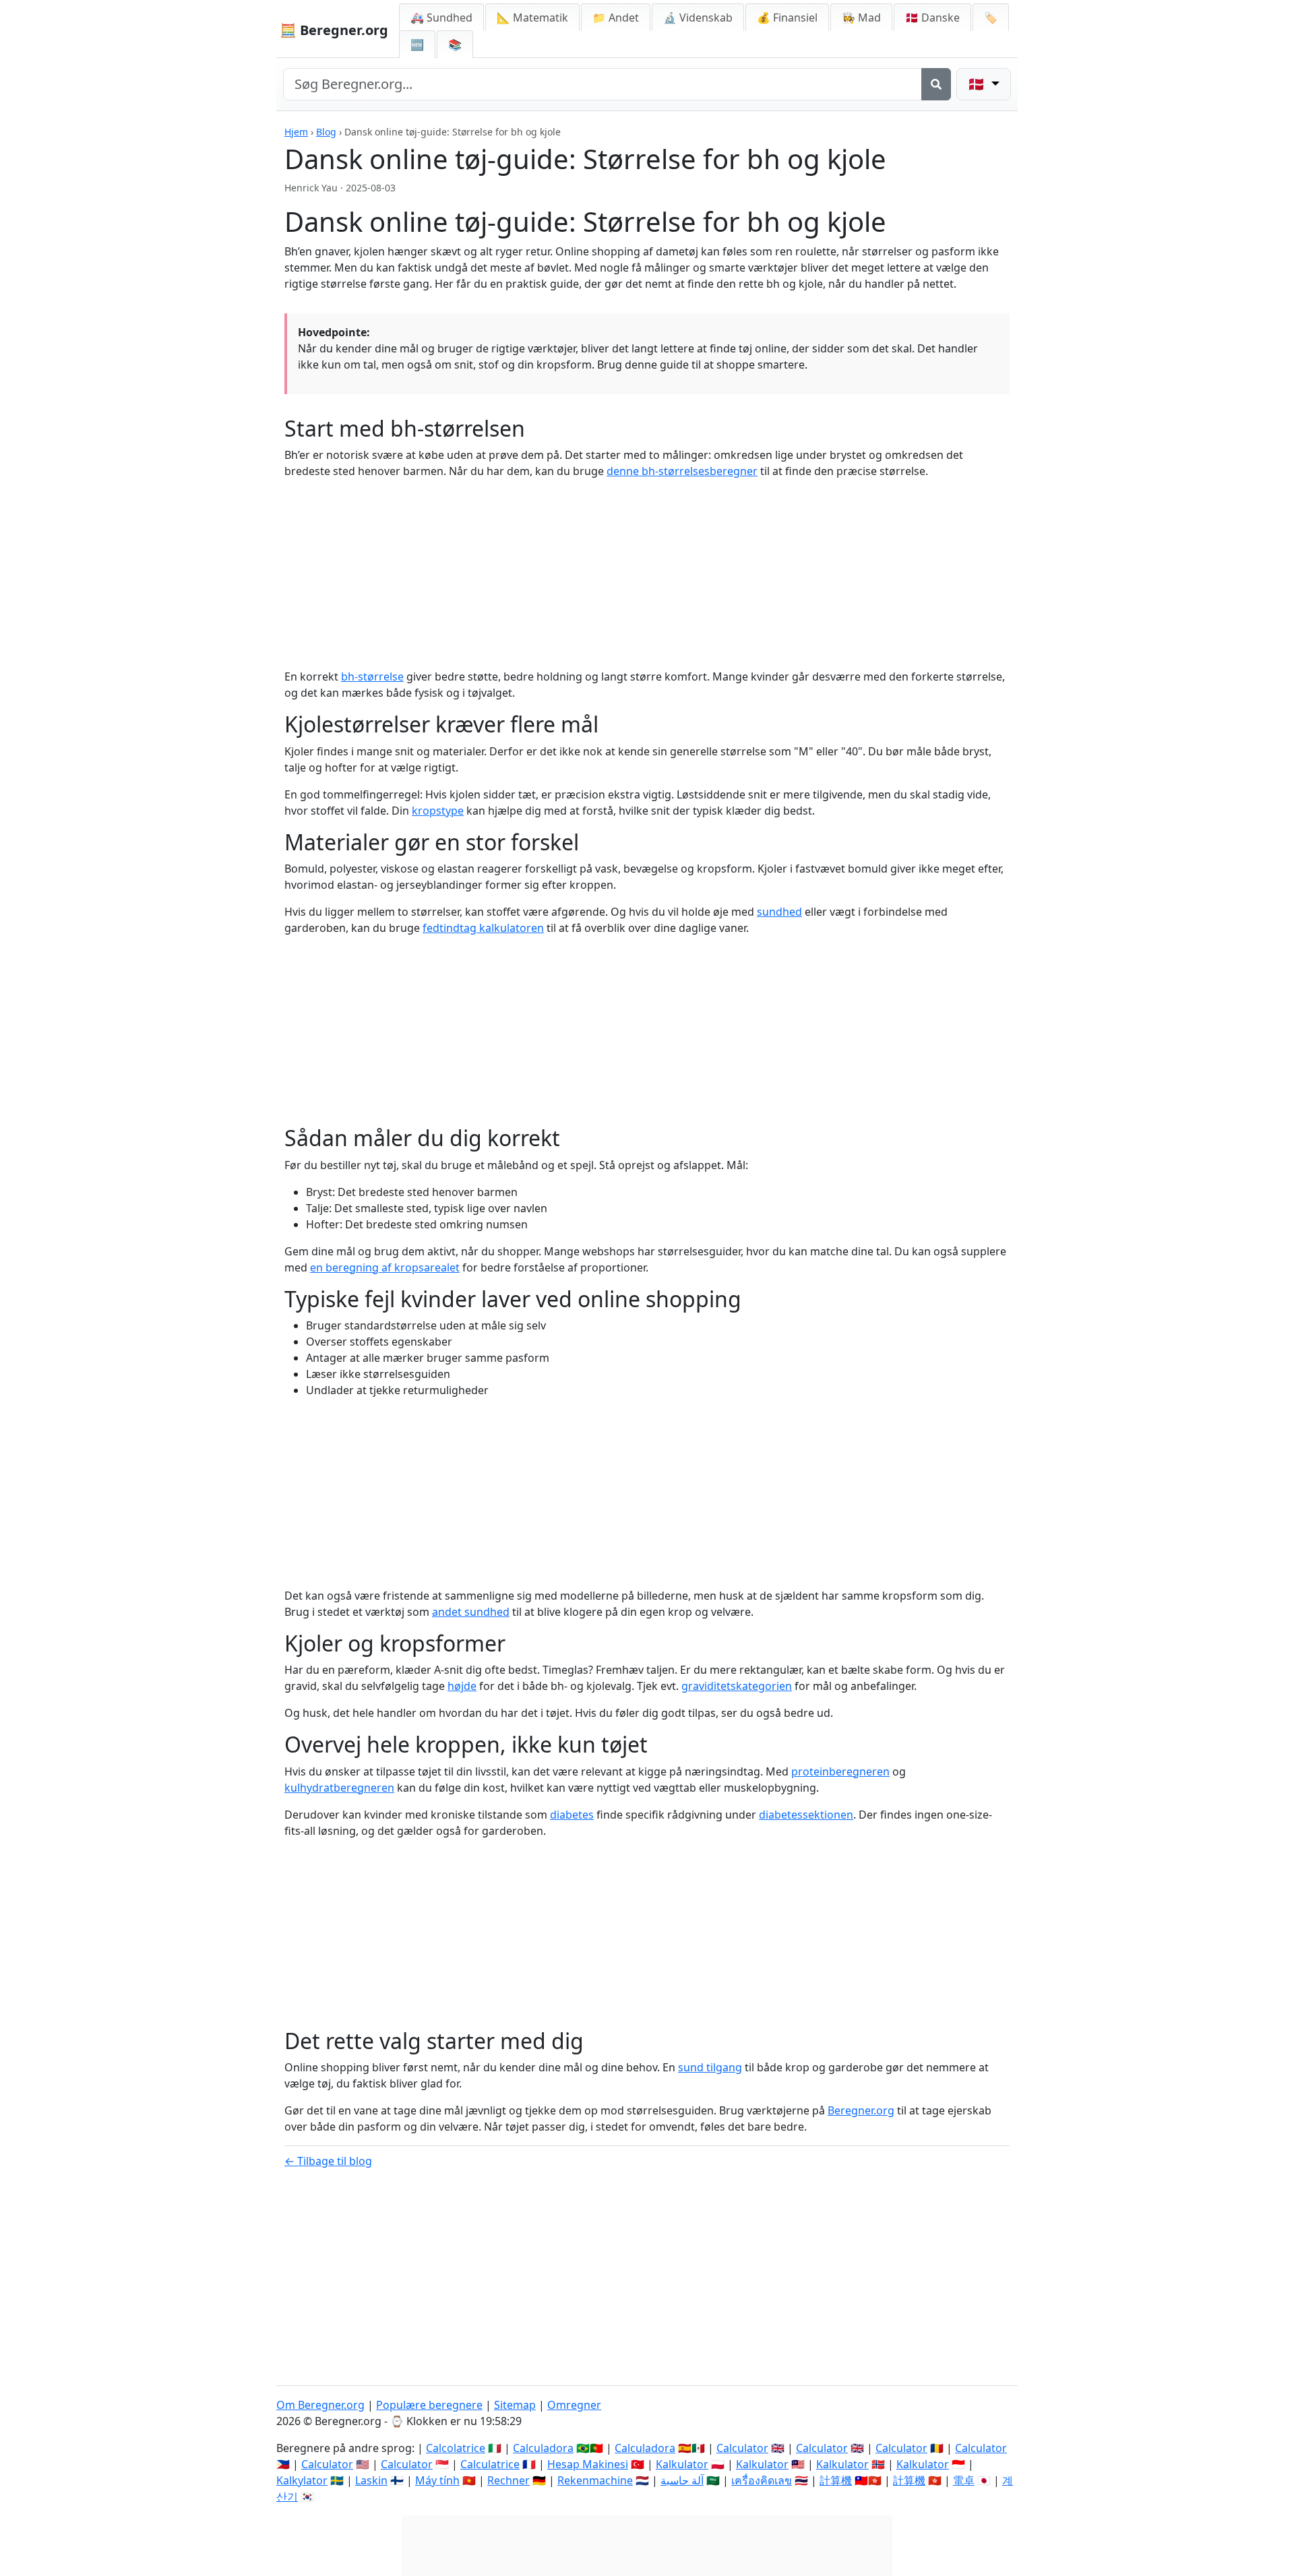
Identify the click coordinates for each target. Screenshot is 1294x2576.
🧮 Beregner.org (334, 30)
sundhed (779, 912)
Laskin (371, 2480)
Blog (326, 132)
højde (462, 1686)
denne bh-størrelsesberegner (682, 471)
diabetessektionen (806, 1815)
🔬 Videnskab (698, 18)
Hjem (296, 132)
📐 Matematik (532, 18)
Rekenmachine (595, 2480)
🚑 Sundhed (441, 18)
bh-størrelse (372, 677)
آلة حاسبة (682, 2480)
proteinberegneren (840, 1771)
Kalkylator (302, 2480)
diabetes (572, 1815)
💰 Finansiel (787, 18)
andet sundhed (471, 1612)
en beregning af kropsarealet (385, 1267)
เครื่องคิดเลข (762, 2480)
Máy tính (437, 2480)
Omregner (574, 2405)
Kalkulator (682, 2464)
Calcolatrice (456, 2448)
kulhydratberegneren (339, 1788)
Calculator (742, 2448)
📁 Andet (616, 18)
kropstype (438, 811)
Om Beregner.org (320, 2405)
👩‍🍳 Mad (861, 18)
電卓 (964, 2480)
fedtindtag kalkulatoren (483, 928)
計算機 (836, 2480)
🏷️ (991, 18)
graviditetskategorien (737, 1686)
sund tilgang (710, 2067)
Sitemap (515, 2405)
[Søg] (936, 84)
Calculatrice (490, 2464)
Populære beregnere (429, 2405)
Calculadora (543, 2448)
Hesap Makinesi (588, 2464)
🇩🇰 (932, 18)
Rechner (509, 2480)
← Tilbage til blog (328, 2161)
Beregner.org (861, 2110)
